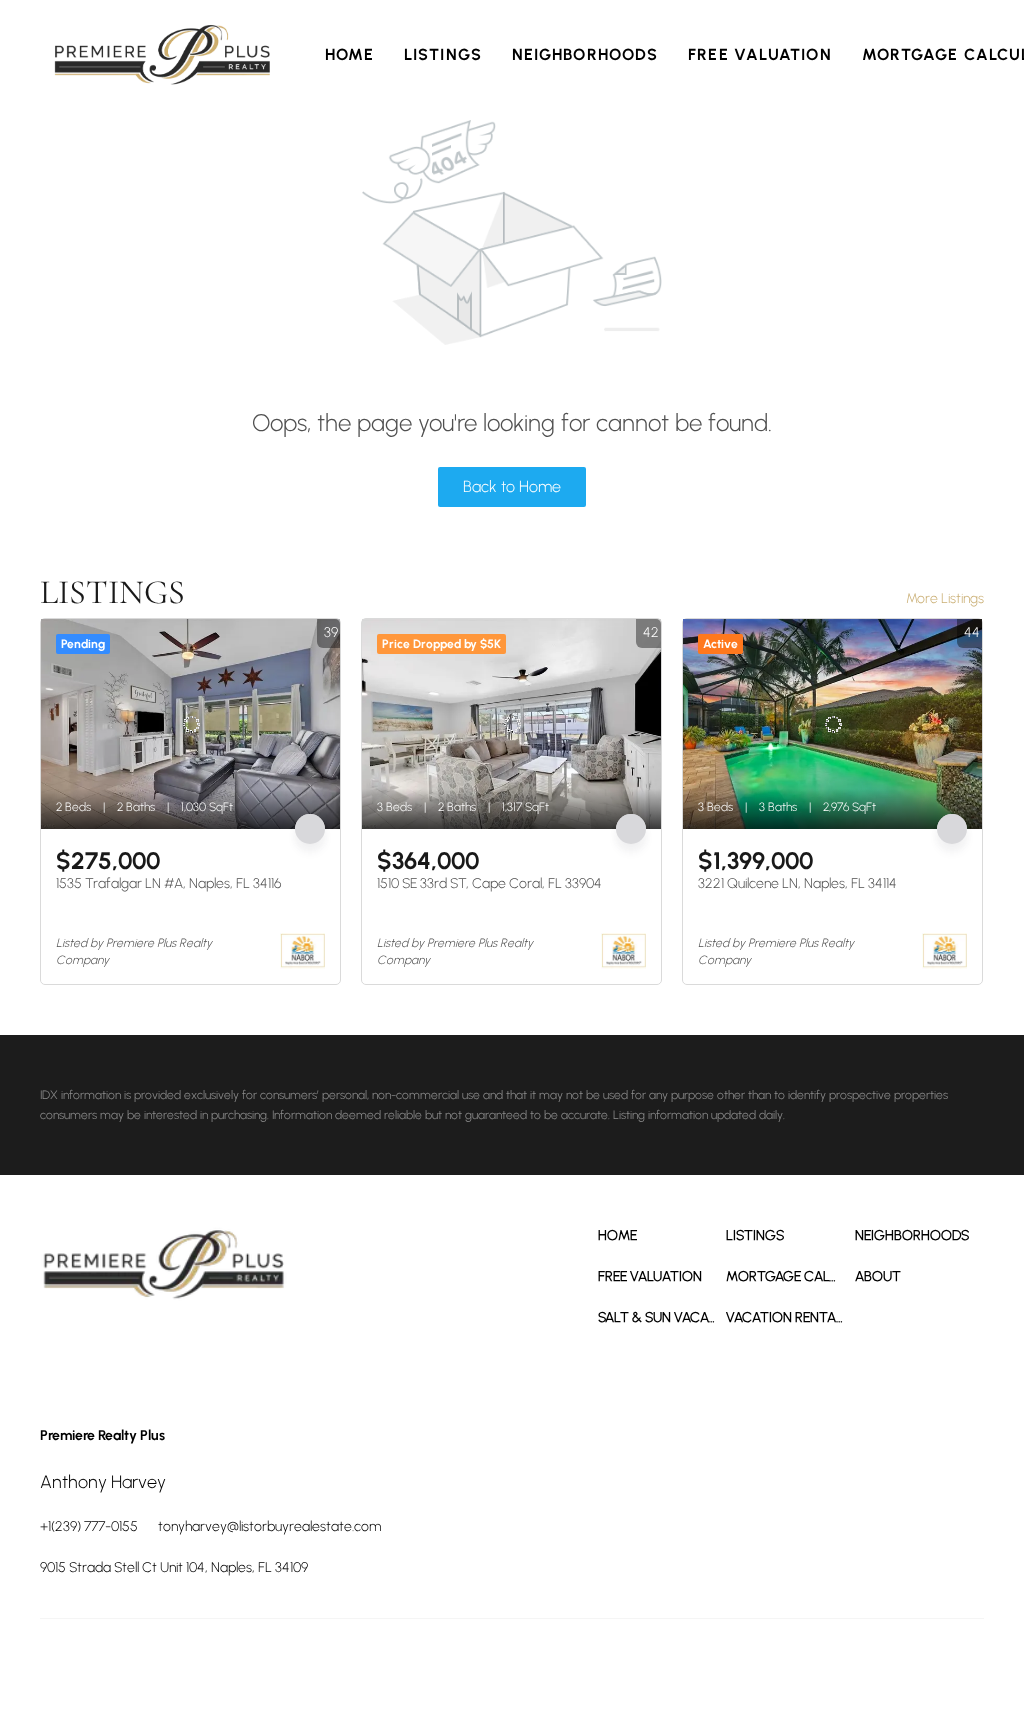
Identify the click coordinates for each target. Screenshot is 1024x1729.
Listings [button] (443, 54)
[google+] (225, 1352)
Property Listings (819, 1669)
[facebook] (60, 1352)
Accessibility (953, 1669)
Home (349, 54)
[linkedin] (115, 1352)
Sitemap (892, 1669)
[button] (162, 55)
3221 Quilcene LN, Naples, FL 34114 (797, 883)
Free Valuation (759, 54)
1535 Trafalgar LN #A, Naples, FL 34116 (168, 883)
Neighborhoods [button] (585, 54)
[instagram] (170, 1352)
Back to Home (512, 486)
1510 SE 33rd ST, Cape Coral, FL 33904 (489, 883)
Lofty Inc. (129, 1669)
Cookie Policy (622, 1669)
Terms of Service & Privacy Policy (492, 1669)
